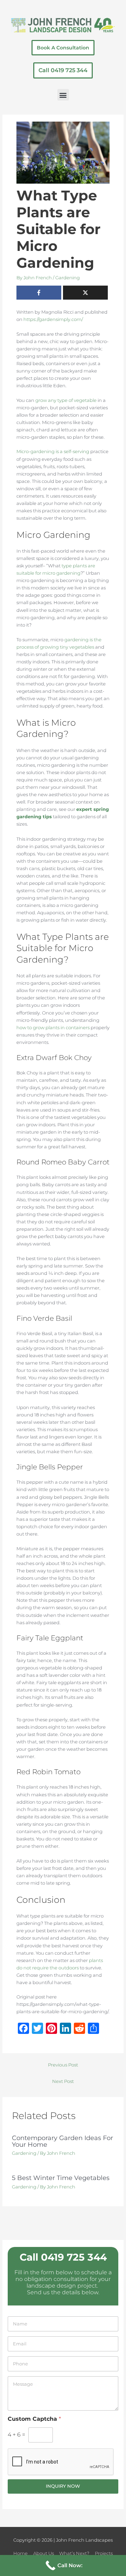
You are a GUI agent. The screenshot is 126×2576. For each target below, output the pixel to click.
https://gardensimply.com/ (53, 319)
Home (20, 2553)
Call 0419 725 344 (63, 2257)
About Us (44, 2553)
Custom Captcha (34, 2419)
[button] (63, 95)
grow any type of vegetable (66, 400)
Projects (104, 2553)
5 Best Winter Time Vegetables (61, 2178)
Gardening (68, 278)
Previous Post (63, 2065)
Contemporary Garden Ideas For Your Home (62, 2141)
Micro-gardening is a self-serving (53, 452)
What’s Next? (74, 2553)
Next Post (63, 2081)
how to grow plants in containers (53, 1028)
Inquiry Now (63, 2486)
